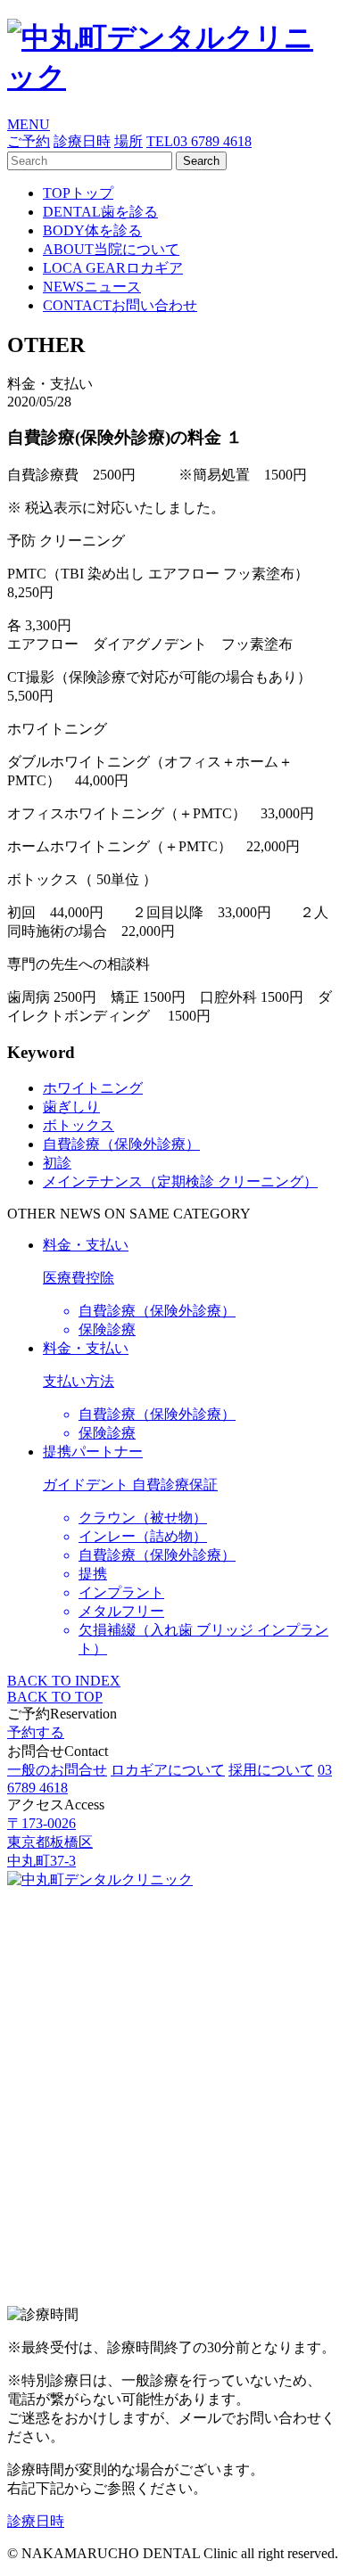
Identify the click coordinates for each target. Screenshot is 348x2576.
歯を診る (100, 212)
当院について (111, 249)
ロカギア (113, 268)
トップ (78, 193)
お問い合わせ (120, 305)
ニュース (92, 287)
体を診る (92, 230)
